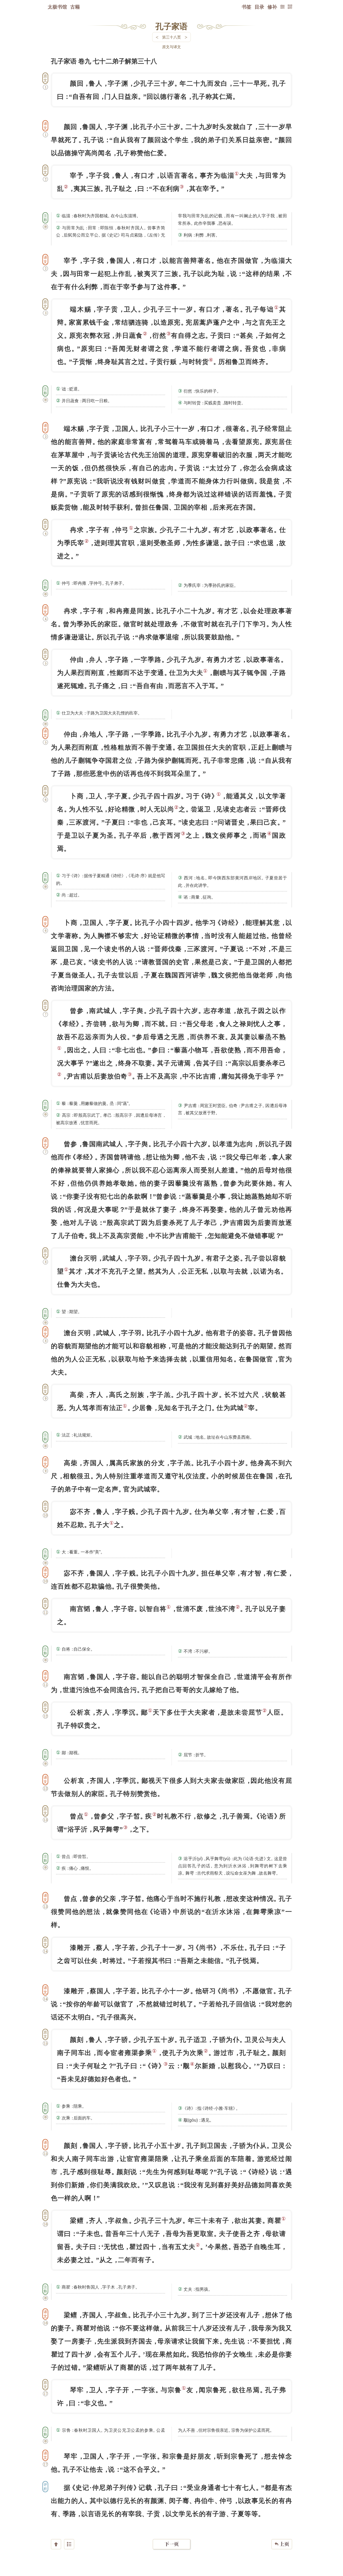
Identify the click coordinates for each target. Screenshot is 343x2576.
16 (46, 2224)
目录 (259, 7)
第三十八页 (171, 37)
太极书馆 (57, 7)
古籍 (75, 7)
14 (46, 1951)
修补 (272, 7)
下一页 (171, 2544)
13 (46, 1820)
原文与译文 (171, 47)
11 (46, 1612)
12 (46, 1716)
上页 (282, 2544)
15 (46, 2043)
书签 (247, 7)
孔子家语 (171, 26)
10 (46, 1515)
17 (46, 2394)
